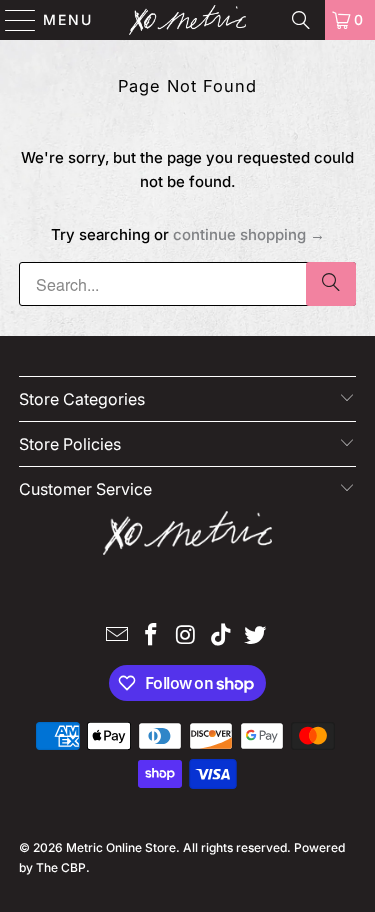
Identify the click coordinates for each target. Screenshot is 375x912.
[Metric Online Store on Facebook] (152, 636)
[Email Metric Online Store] (117, 636)
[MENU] (11, 20)
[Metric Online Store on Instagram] (187, 636)
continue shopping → (249, 234)
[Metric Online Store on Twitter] (256, 636)
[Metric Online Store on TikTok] (221, 636)
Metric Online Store (121, 847)
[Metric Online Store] (188, 20)
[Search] (301, 20)
